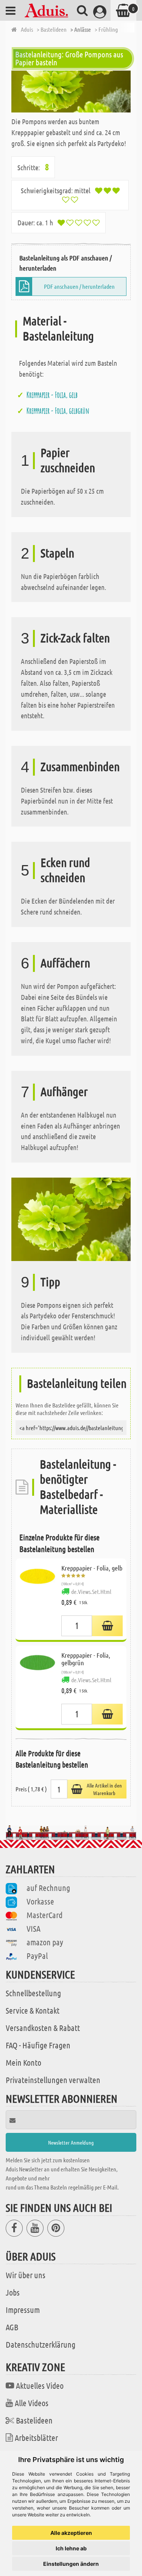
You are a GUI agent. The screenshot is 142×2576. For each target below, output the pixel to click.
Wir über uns (26, 2275)
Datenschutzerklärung (41, 2344)
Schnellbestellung (33, 1993)
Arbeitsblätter (36, 2437)
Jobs (13, 2292)
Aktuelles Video (40, 2385)
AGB (12, 2327)
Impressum (23, 2310)
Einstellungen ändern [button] (71, 2564)
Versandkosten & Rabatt (43, 2028)
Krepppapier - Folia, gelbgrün (58, 411)
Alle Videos (32, 2403)
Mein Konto (23, 2062)
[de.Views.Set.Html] (107, 1626)
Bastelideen (34, 2420)
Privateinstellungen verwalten (53, 2080)
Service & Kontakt (33, 2010)
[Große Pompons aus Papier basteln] (71, 92)
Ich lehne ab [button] (71, 2548)
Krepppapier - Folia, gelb (52, 395)
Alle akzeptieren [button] (71, 2533)
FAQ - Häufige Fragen (38, 2045)
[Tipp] (71, 1218)
